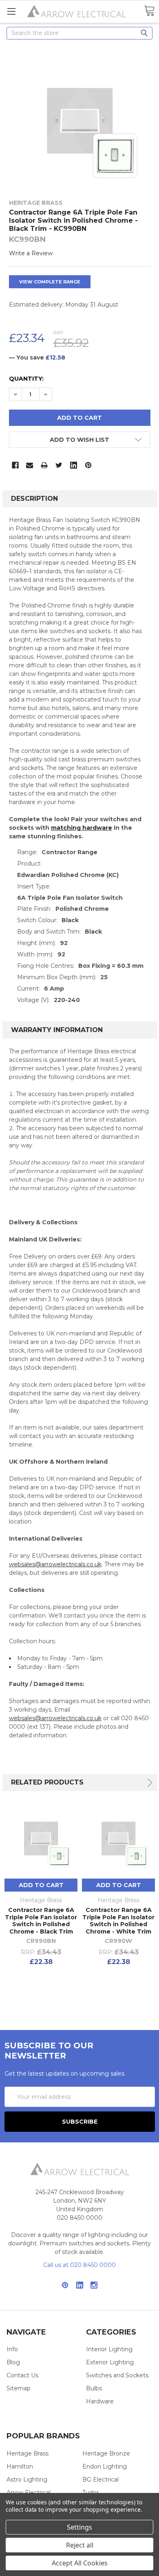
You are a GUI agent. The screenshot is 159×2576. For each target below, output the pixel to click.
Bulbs (94, 2388)
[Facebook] (15, 465)
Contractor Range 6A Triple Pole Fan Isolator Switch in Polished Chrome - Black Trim (41, 1921)
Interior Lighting (109, 2349)
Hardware (100, 2401)
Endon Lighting (105, 2466)
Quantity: (26, 379)
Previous (132, 1783)
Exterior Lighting (110, 2362)
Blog (13, 2362)
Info (12, 2349)
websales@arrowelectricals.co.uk (55, 1564)
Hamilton (20, 2466)
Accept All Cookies (80, 2563)
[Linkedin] (74, 465)
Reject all (80, 2545)
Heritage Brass (28, 2453)
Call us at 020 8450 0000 (79, 2265)
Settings (79, 2527)
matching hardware (82, 828)
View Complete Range (50, 282)
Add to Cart (41, 1885)
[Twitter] (59, 465)
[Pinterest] (88, 465)
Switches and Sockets (117, 2375)
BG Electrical (100, 2480)
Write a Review (31, 253)
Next (149, 1783)
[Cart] (149, 11)
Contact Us (22, 2375)
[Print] (44, 465)
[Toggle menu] (11, 11)
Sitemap (19, 2388)
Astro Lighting (27, 2480)
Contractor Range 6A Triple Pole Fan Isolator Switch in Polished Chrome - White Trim (118, 1921)
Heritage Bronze (106, 2453)
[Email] (30, 465)
